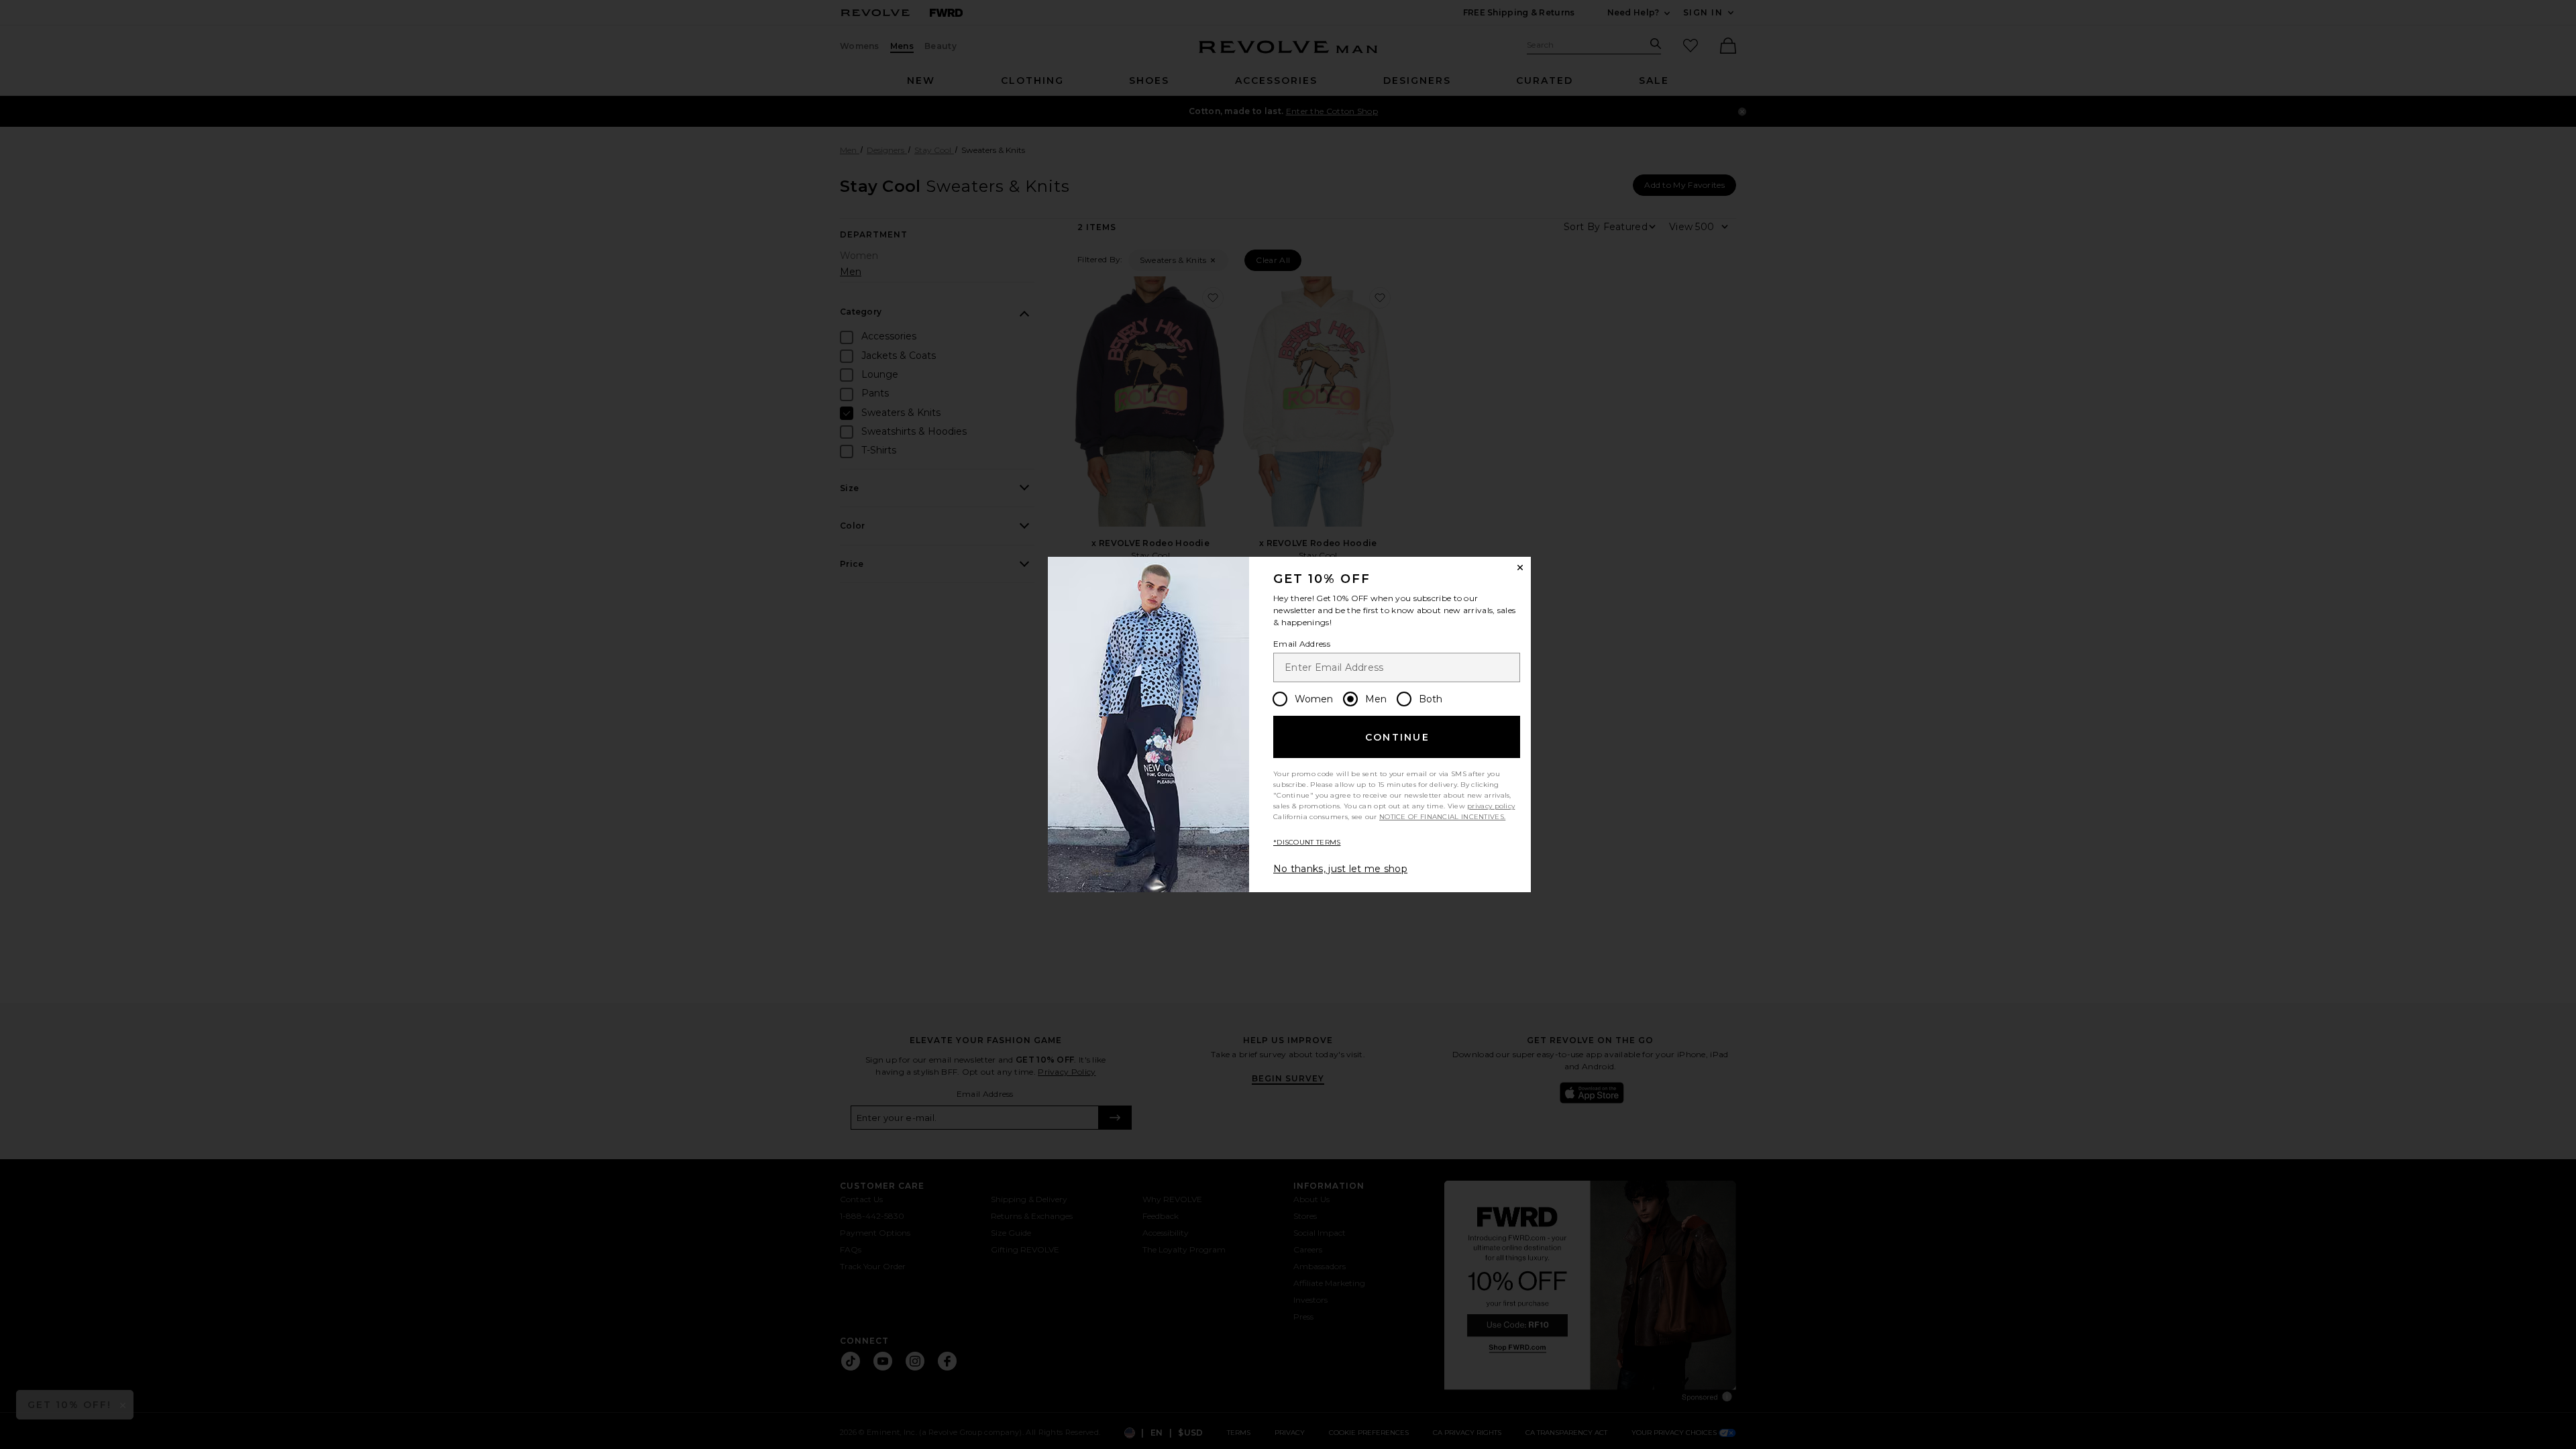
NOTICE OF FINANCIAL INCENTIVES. (1442, 817)
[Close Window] (1520, 568)
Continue (1397, 737)
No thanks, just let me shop (1340, 869)
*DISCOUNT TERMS (1307, 842)
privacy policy (1491, 806)
